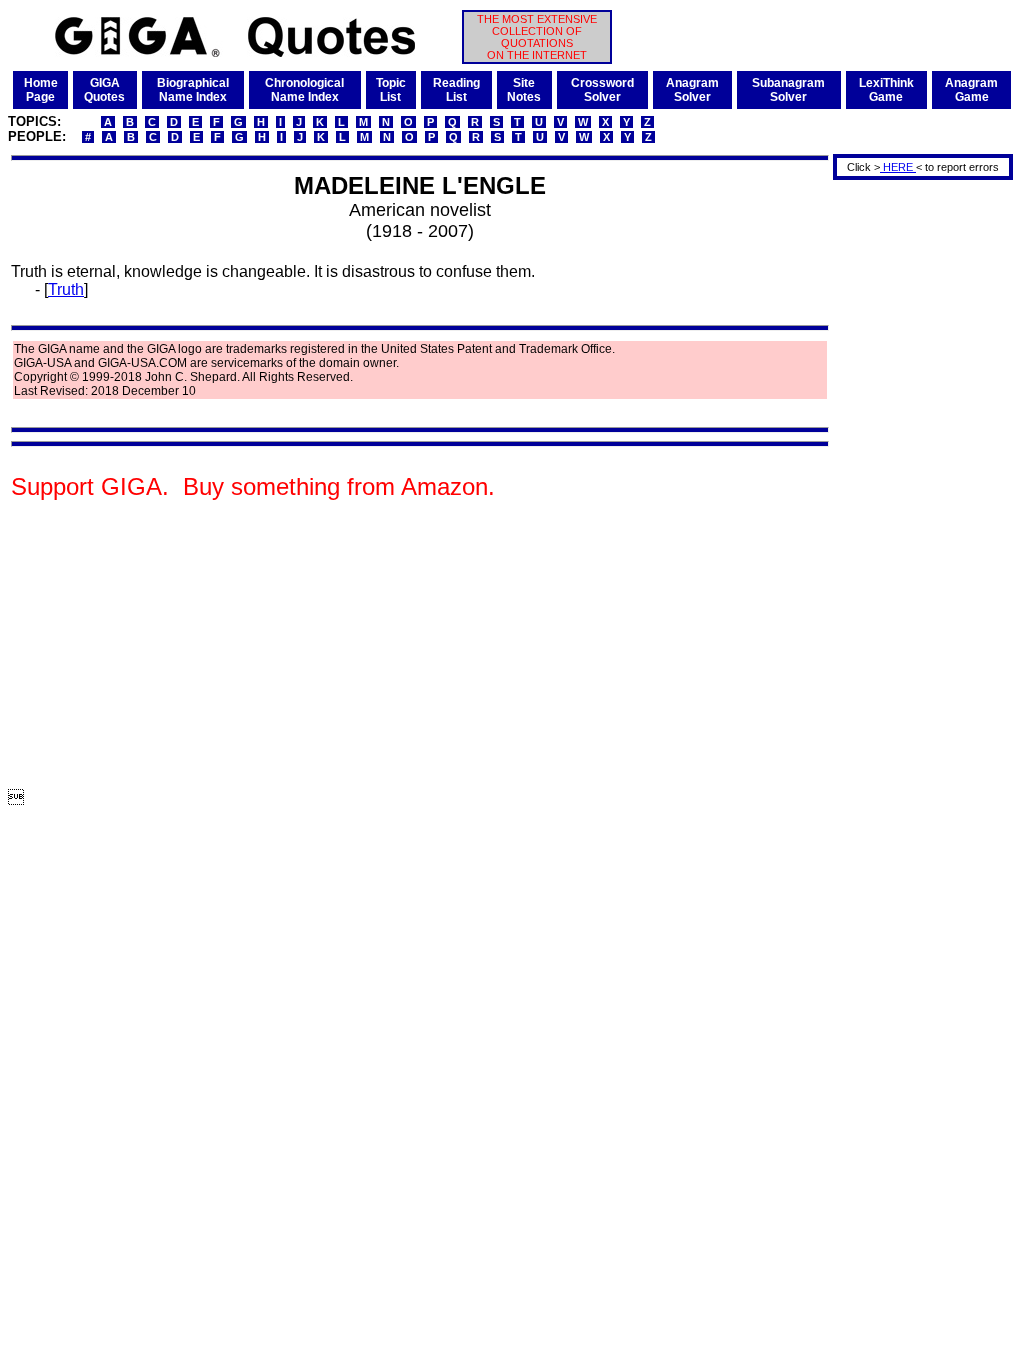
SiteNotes (524, 90)
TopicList (391, 90)
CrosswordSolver (602, 90)
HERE (898, 167)
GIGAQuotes (104, 90)
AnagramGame (971, 90)
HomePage (41, 90)
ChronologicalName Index (304, 90)
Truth (66, 289)
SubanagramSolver (788, 90)
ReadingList (456, 90)
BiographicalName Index (193, 90)
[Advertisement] (916, 483)
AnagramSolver (692, 90)
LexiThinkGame (886, 90)
